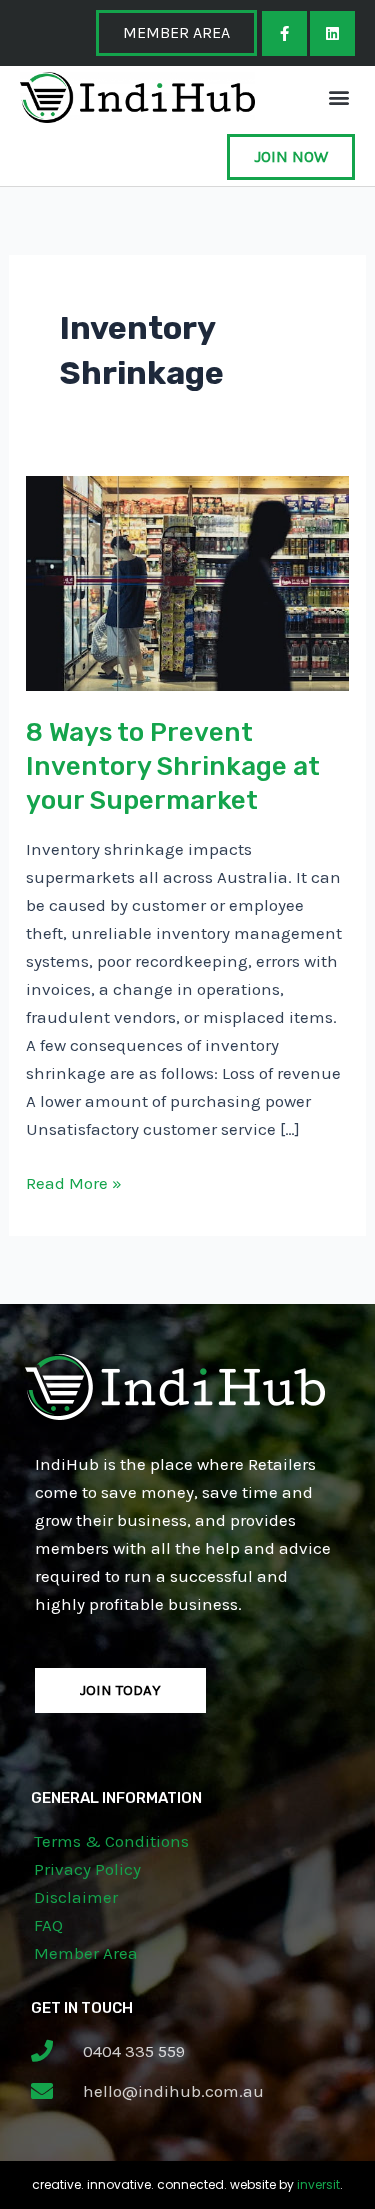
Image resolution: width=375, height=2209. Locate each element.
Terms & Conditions (111, 1841)
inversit (318, 2184)
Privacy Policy (87, 1869)
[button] (338, 97)
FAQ (48, 1925)
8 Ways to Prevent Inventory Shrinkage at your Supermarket (173, 766)
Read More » (74, 1181)
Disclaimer (76, 1897)
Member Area (86, 1953)
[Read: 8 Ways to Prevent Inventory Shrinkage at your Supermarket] (187, 582)
